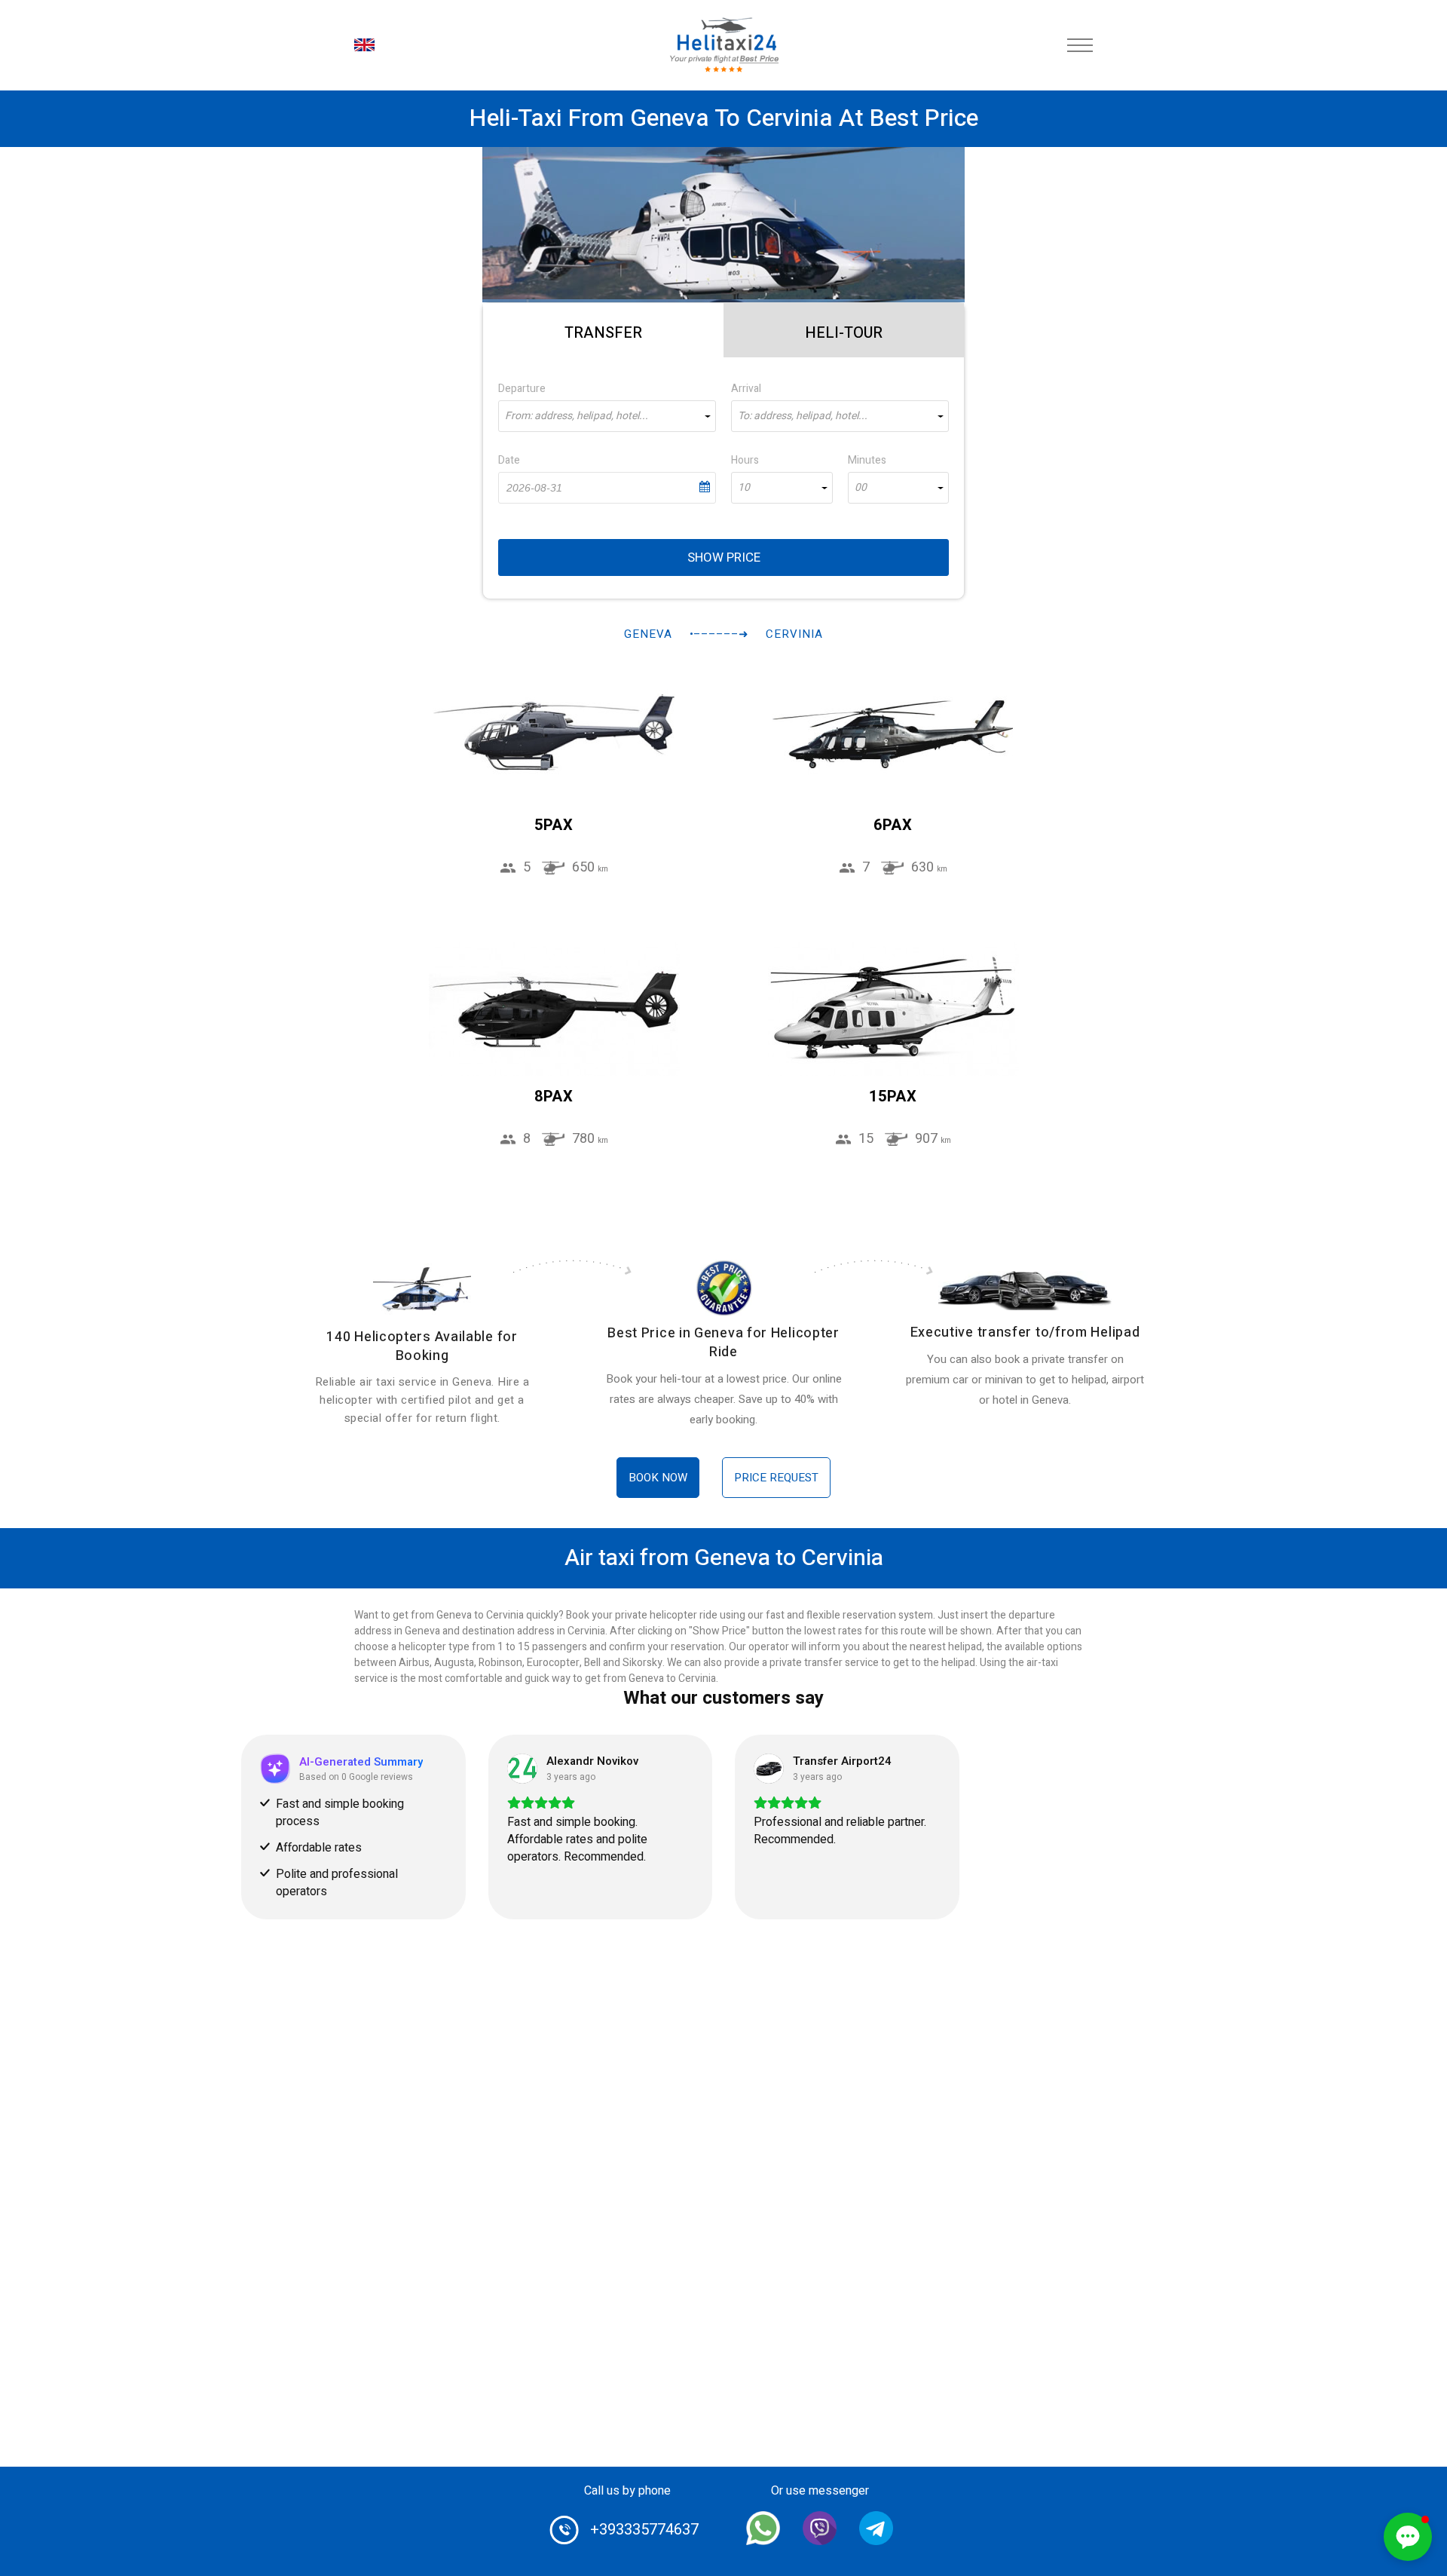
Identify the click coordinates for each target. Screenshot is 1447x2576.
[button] (1408, 2537)
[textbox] (607, 416)
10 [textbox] (744, 488)
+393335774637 (644, 2530)
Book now (658, 1478)
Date (509, 460)
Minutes (867, 460)
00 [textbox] (861, 488)
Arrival (746, 389)
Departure (522, 389)
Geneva (648, 634)
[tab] (603, 330)
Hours (745, 460)
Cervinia (794, 634)
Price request (776, 1478)
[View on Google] (522, 1769)
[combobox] (607, 416)
